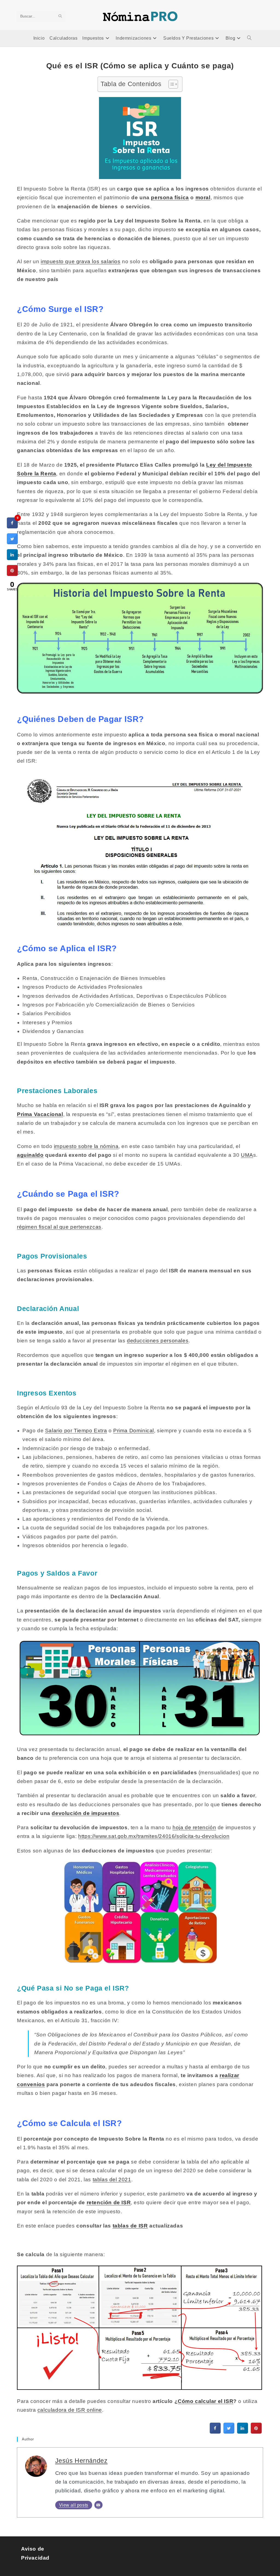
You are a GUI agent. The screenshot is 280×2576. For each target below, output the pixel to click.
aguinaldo (30, 1155)
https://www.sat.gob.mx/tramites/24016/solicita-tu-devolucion (154, 1836)
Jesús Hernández (81, 2461)
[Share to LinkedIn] (243, 2432)
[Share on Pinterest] (256, 2432)
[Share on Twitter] (229, 2432)
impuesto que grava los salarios (81, 261)
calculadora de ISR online (70, 2410)
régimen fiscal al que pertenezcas (59, 1227)
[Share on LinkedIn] (12, 558)
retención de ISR (109, 2202)
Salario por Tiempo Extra (76, 1431)
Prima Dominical (134, 1431)
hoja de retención (194, 1827)
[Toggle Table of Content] (170, 84)
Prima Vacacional (40, 1114)
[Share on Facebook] (215, 2432)
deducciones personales (158, 1341)
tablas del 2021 (112, 2180)
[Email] (98, 2505)
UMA (247, 1155)
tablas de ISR (130, 2226)
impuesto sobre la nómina (86, 1146)
